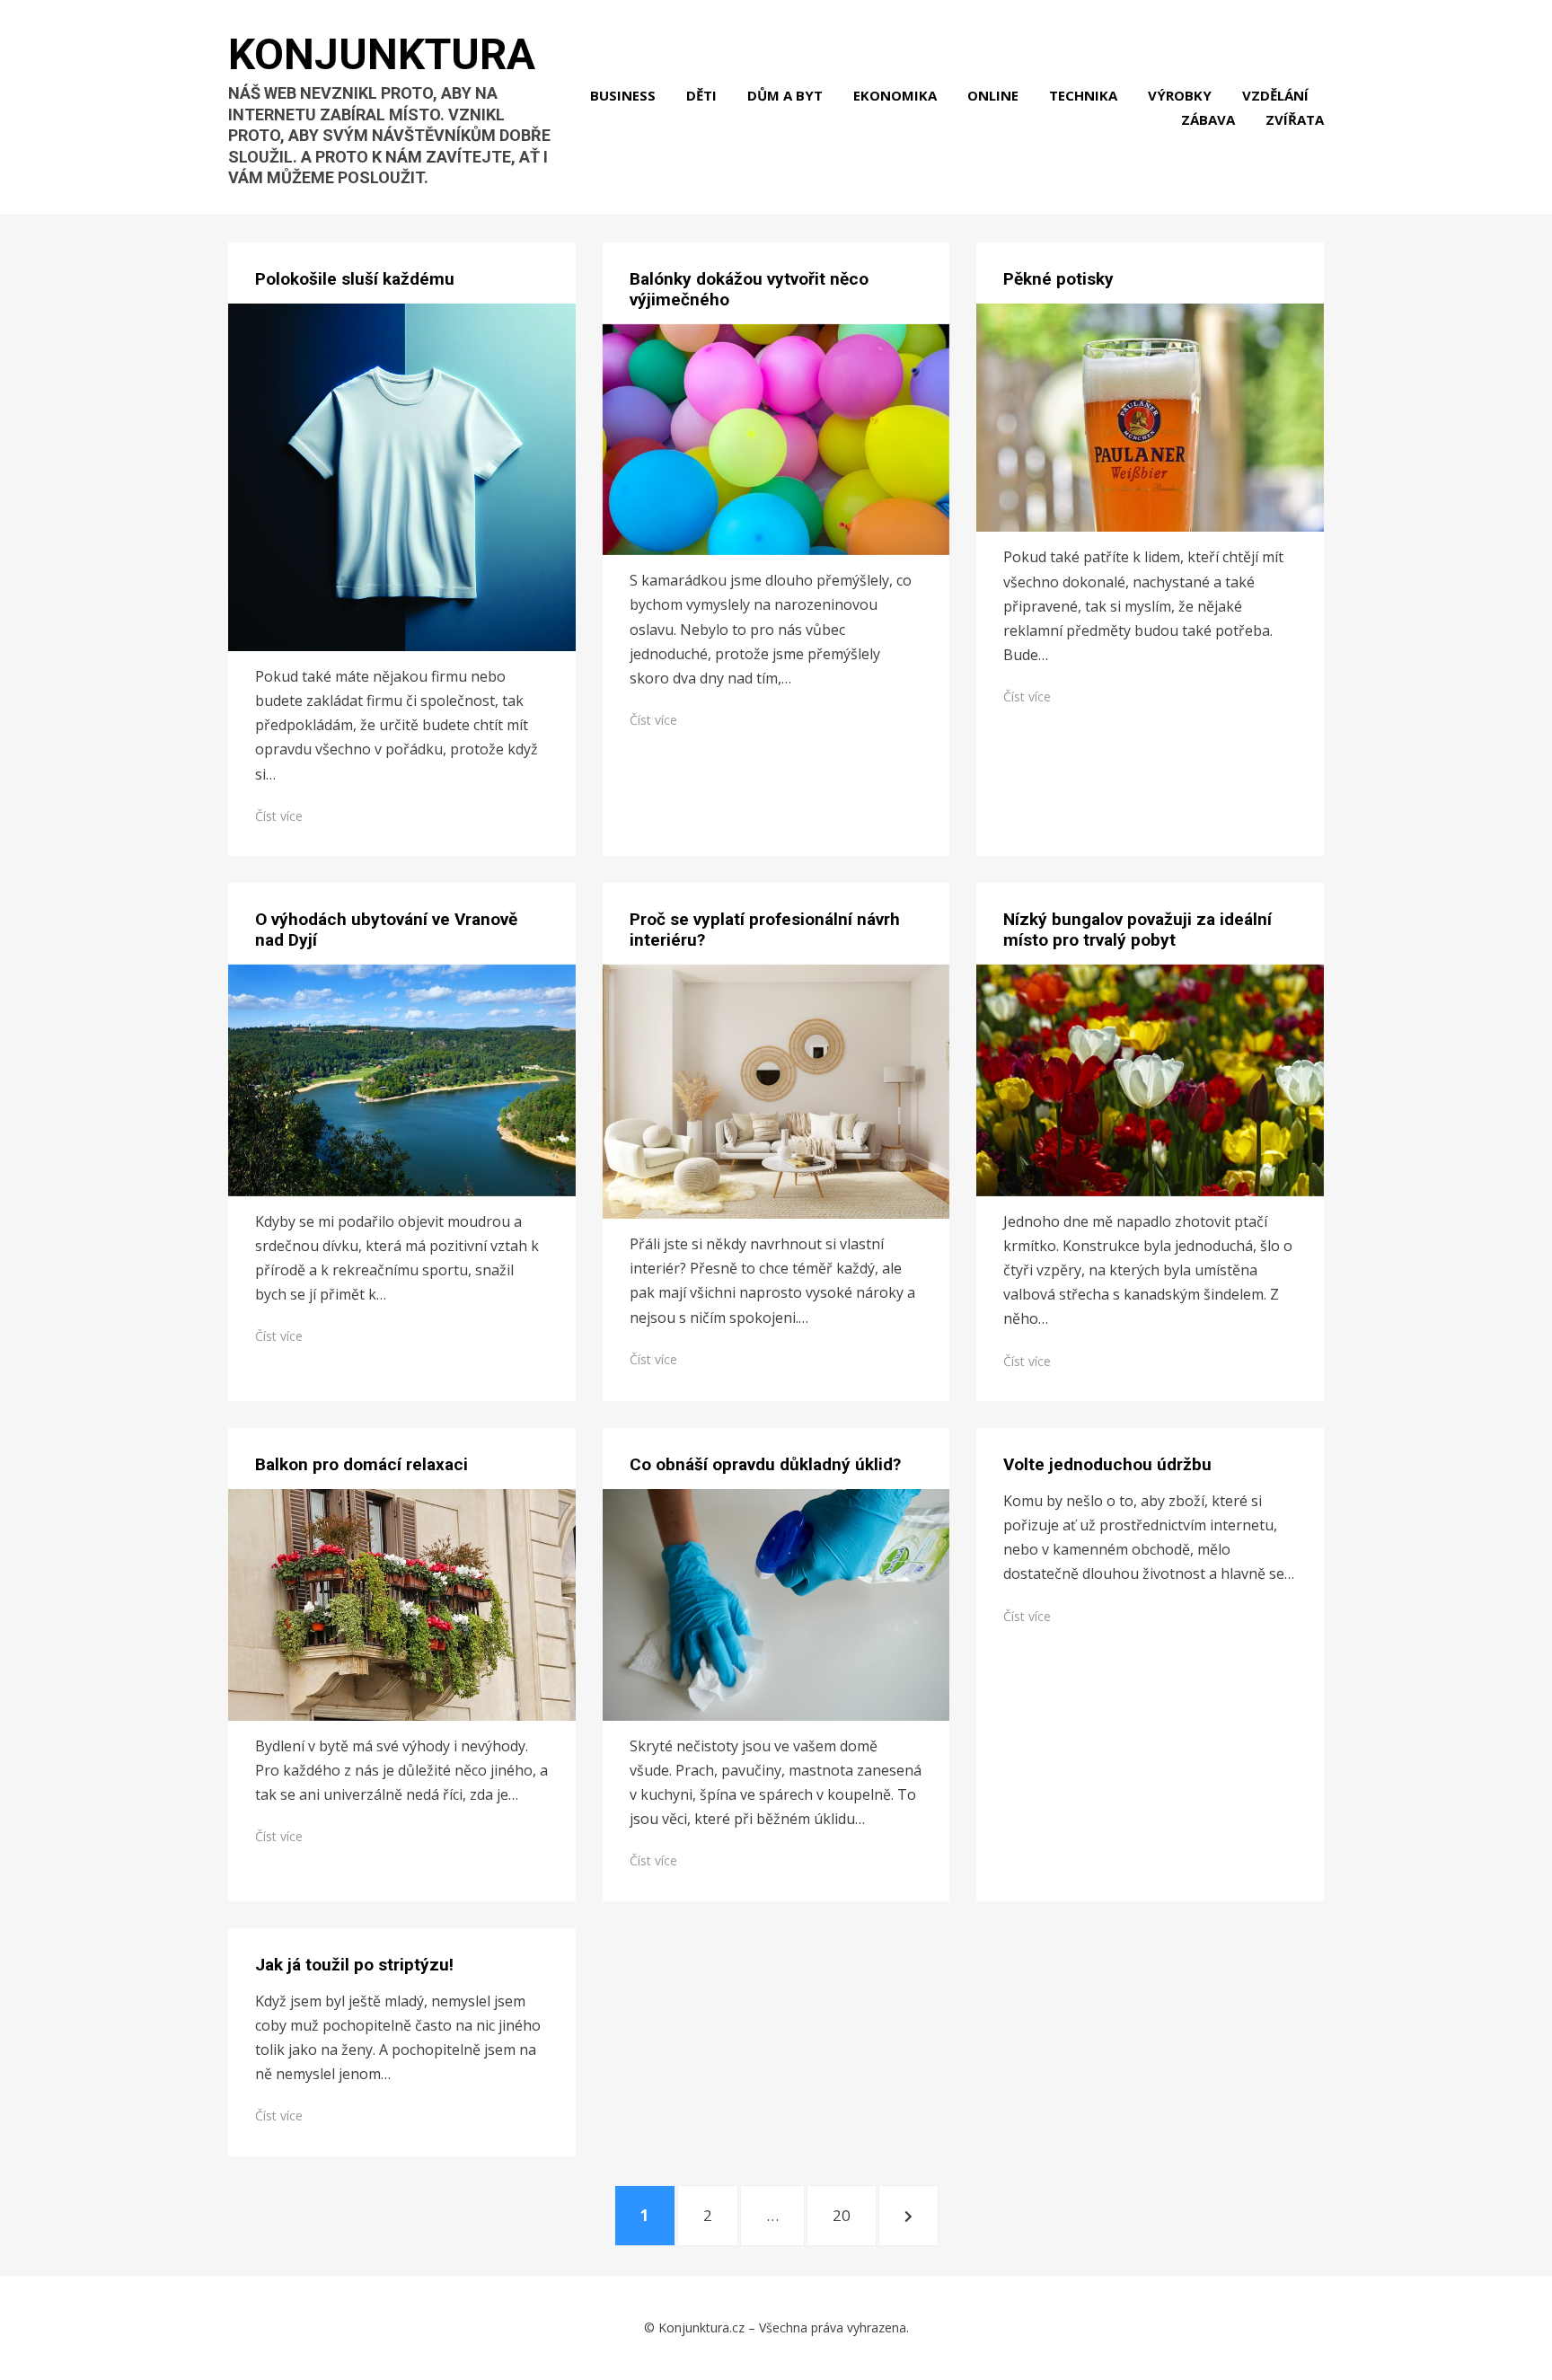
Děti (701, 95)
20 (854, 2215)
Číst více (279, 816)
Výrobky (1180, 95)
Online (993, 95)
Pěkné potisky (1058, 279)
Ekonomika (895, 95)
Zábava (1208, 119)
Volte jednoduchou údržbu (1107, 1464)
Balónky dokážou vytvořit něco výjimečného (749, 289)
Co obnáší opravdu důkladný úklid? (765, 1464)
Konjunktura (382, 54)
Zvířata (1295, 119)
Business (623, 95)
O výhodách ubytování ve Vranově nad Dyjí (386, 930)
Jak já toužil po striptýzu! (354, 1965)
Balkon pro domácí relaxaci (362, 1464)
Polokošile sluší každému (355, 279)
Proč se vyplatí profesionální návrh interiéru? (765, 930)
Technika (1083, 95)
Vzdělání (1275, 95)
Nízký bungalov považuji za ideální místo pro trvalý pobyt (1138, 930)
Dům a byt (785, 95)
